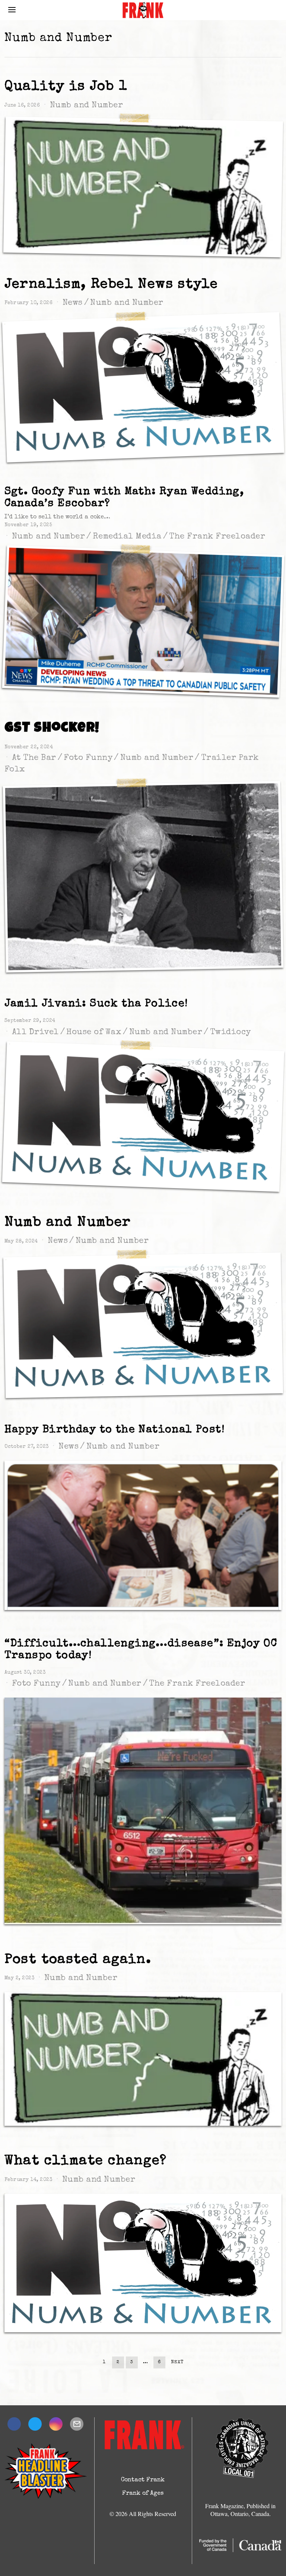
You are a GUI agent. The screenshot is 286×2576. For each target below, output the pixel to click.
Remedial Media (127, 537)
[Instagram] (56, 2424)
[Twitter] (35, 2424)
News (73, 303)
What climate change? (86, 2161)
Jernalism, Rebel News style (111, 285)
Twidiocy (231, 1033)
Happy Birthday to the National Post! (115, 1430)
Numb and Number (87, 106)
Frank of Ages (143, 2494)
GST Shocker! (52, 729)
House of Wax (94, 1033)
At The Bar (34, 758)
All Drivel (35, 1033)
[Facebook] (14, 2424)
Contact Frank (143, 2480)
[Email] (77, 2424)
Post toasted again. (78, 1960)
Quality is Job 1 (66, 87)
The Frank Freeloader (217, 537)
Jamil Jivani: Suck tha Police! (96, 1004)
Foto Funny (88, 758)
